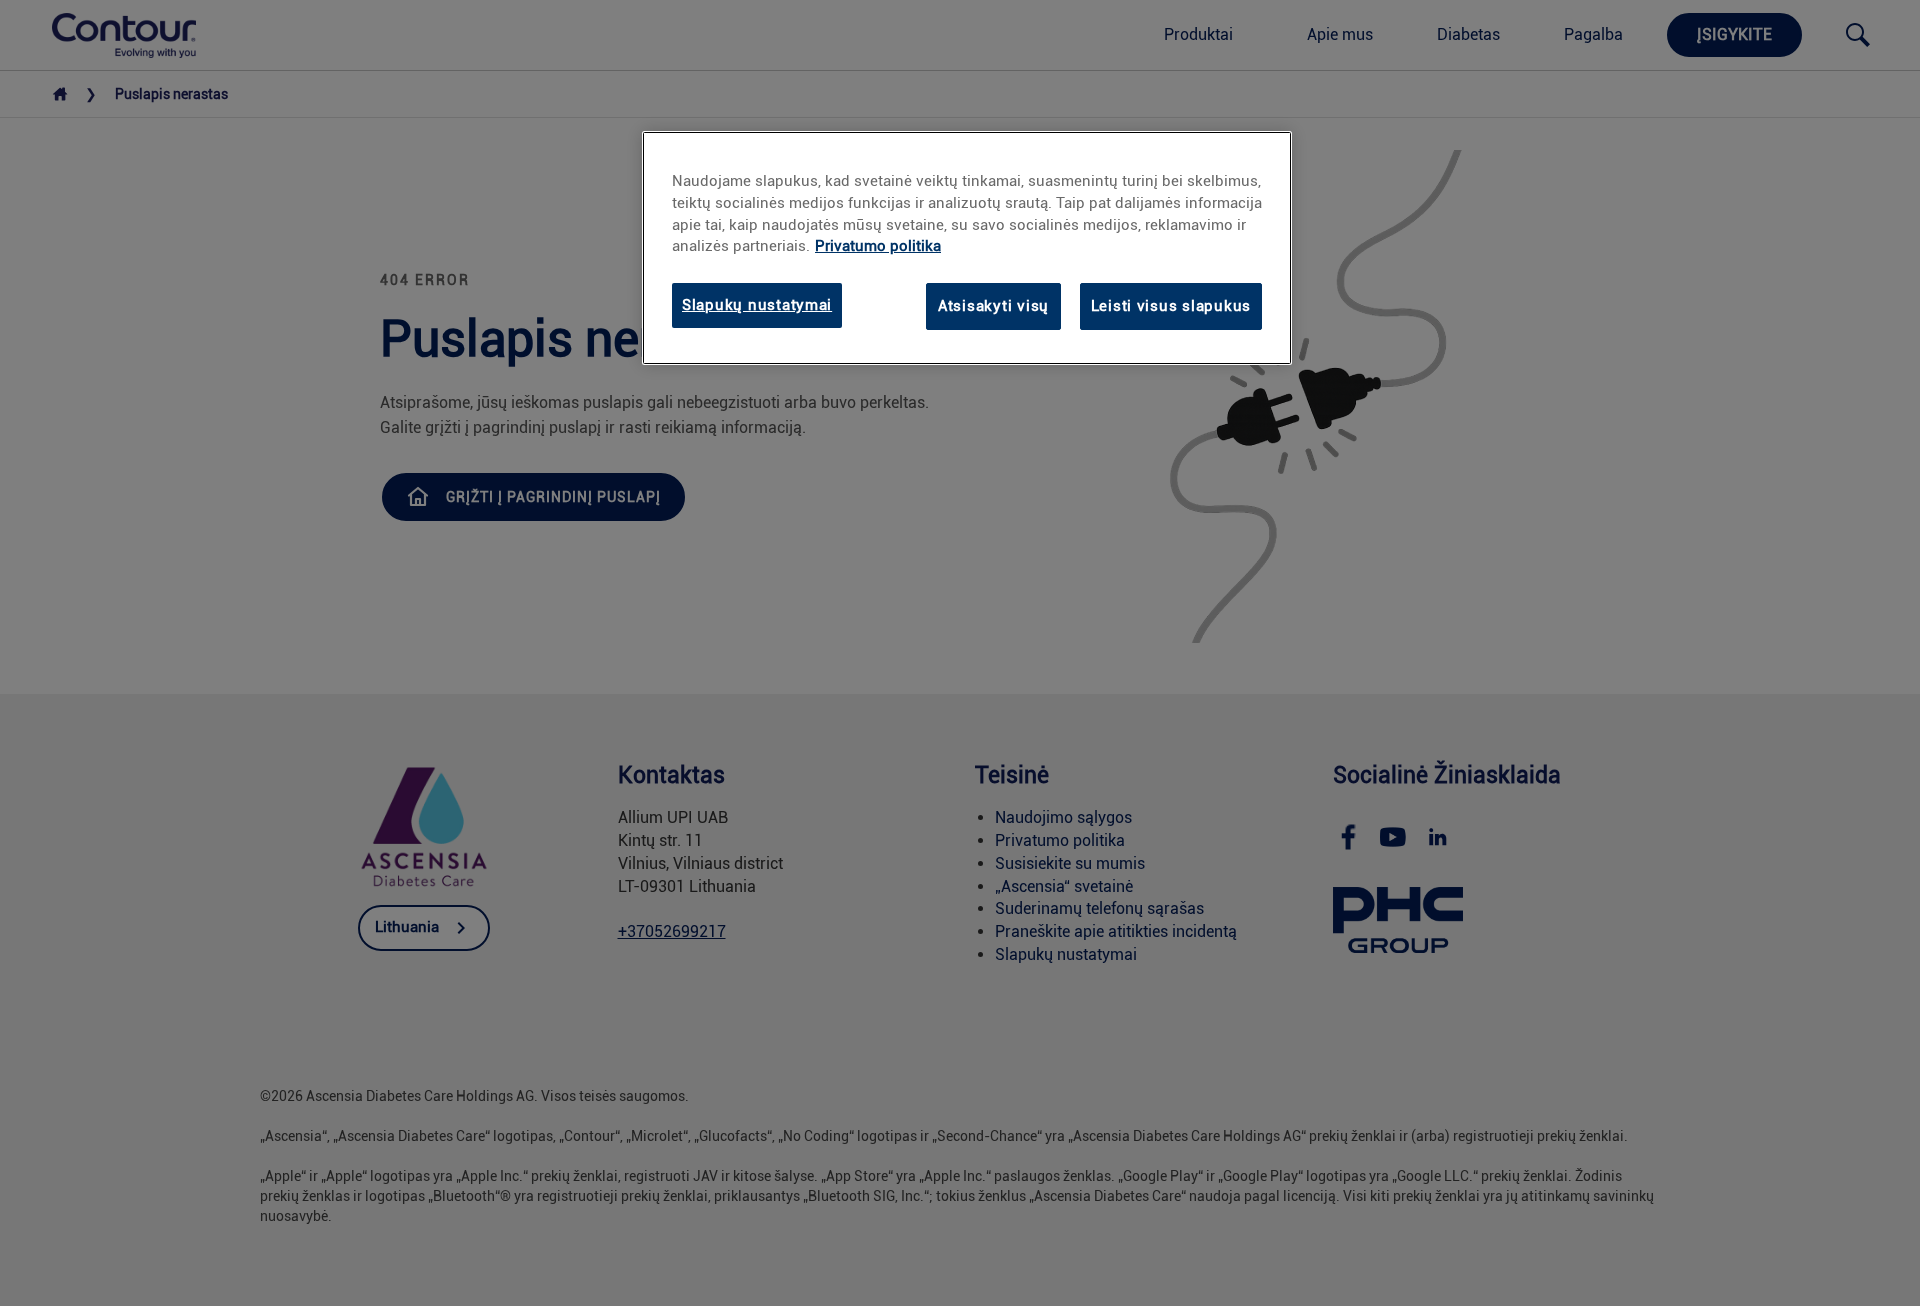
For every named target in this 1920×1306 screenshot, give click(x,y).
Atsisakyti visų (993, 306)
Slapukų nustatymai (757, 305)
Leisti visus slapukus (1171, 306)
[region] (967, 248)
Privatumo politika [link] (878, 246)
